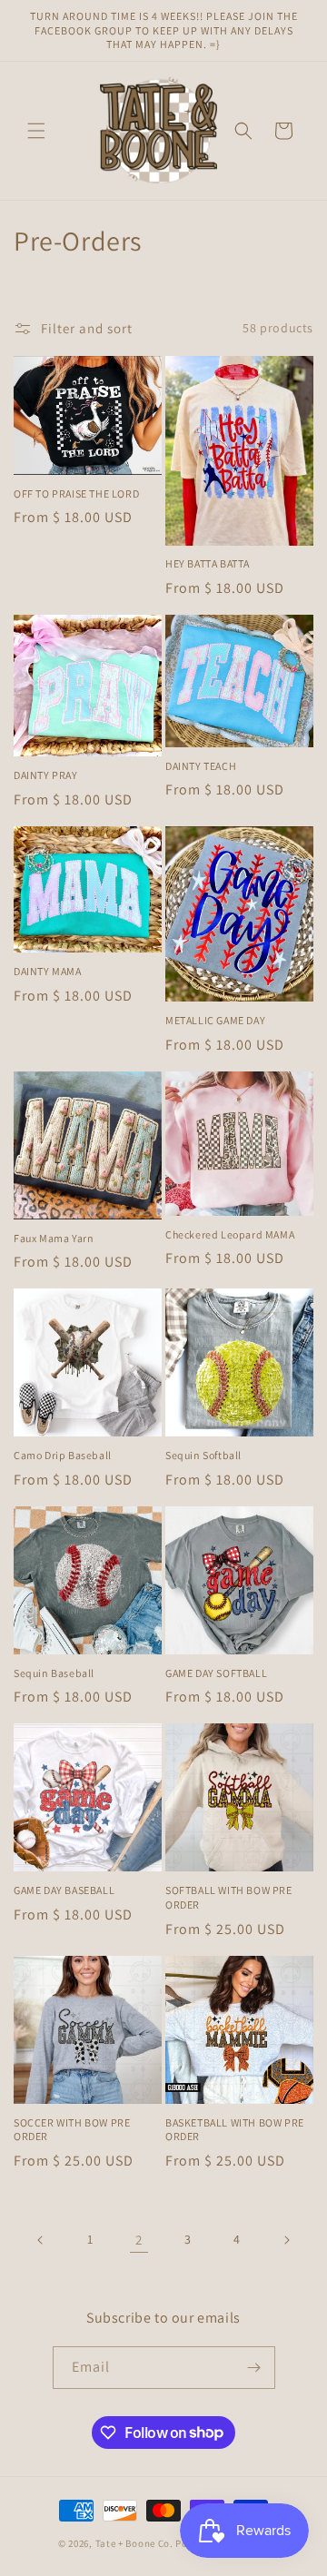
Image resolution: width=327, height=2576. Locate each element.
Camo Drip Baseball (63, 1455)
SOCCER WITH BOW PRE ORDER (72, 2130)
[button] (36, 131)
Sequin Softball (203, 1455)
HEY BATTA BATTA (208, 563)
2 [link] (139, 2240)
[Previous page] (41, 2240)
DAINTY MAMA (48, 971)
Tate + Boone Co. (134, 2543)
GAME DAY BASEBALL (64, 1890)
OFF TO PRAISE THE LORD (76, 493)
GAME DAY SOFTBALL (216, 1673)
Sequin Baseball (54, 1673)
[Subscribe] (254, 2368)
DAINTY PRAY (46, 775)
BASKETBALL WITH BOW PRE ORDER (235, 2130)
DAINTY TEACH (201, 766)
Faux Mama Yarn (54, 1238)
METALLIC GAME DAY (215, 1020)
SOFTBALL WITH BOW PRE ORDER (229, 1897)
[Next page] (286, 2240)
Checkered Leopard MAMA (230, 1234)
